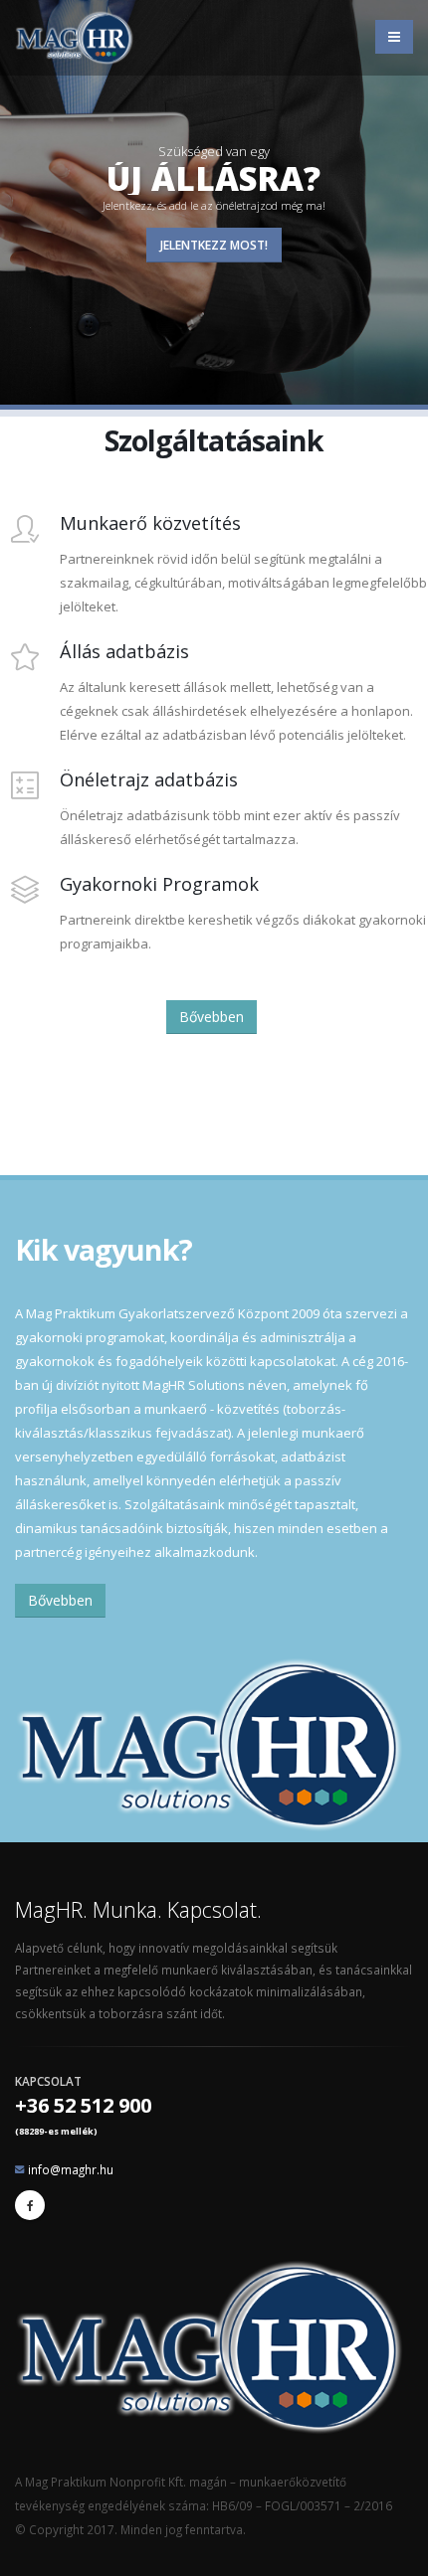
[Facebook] (30, 2205)
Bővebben (212, 1017)
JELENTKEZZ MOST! (214, 245)
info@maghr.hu (71, 2169)
